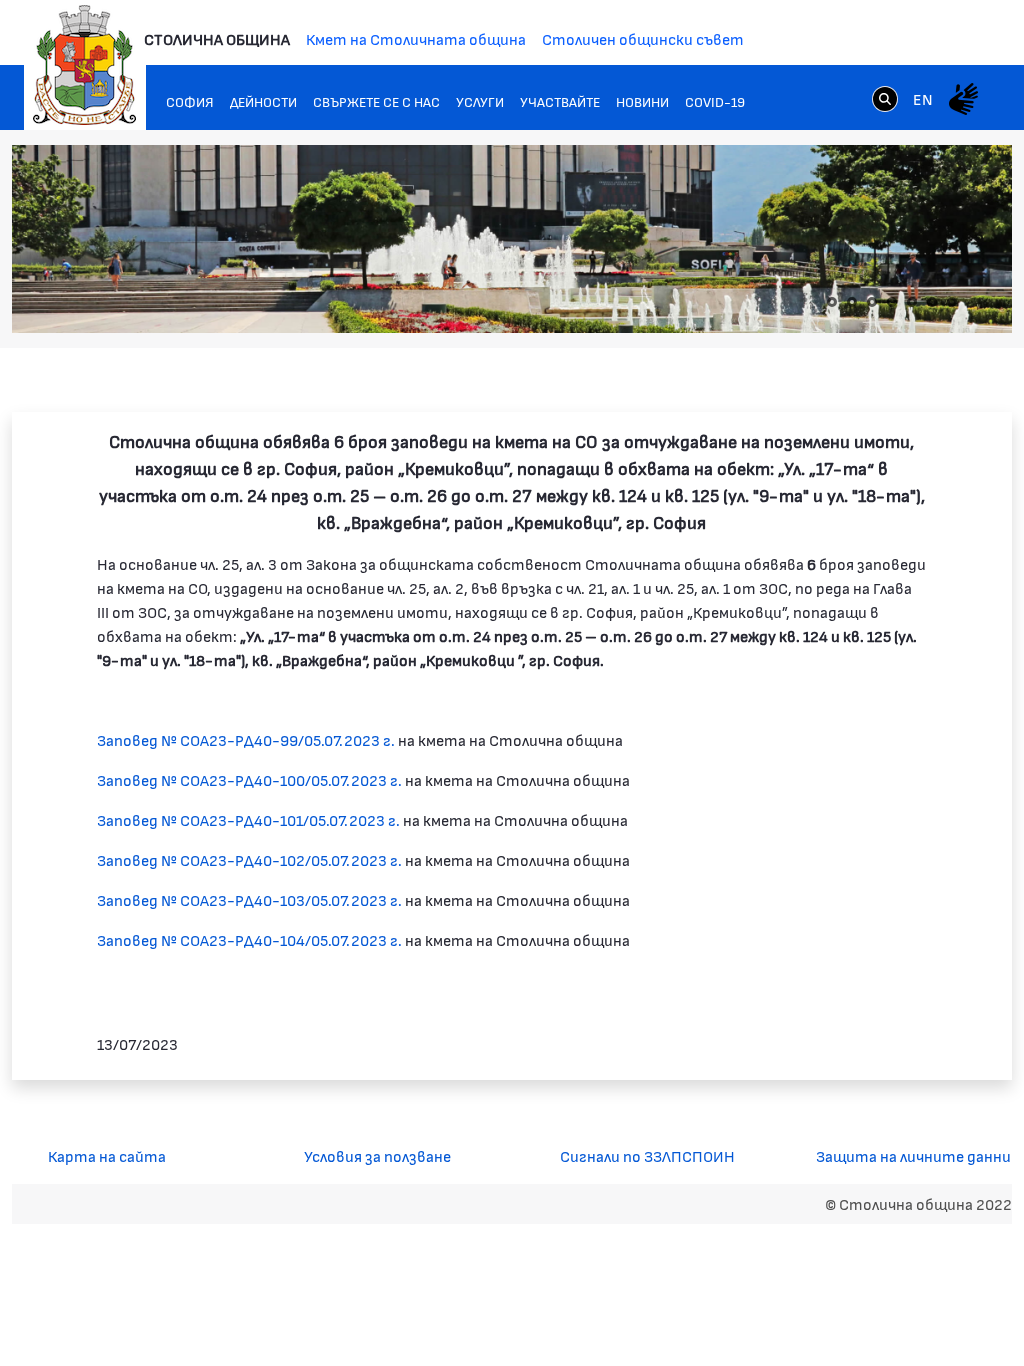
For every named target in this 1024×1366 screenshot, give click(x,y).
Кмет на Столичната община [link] (416, 38)
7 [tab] (952, 302)
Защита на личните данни (913, 1155)
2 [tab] (852, 302)
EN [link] (923, 98)
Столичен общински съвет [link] (643, 38)
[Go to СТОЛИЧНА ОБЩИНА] (85, 65)
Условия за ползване (377, 1155)
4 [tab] (892, 302)
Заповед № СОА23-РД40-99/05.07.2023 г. (246, 739)
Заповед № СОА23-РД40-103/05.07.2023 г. (249, 899)
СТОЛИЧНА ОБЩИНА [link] (217, 38)
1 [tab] (832, 302)
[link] (885, 98)
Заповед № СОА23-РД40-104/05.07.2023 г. (249, 939)
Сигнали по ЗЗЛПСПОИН (647, 1155)
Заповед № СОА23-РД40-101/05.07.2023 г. (248, 819)
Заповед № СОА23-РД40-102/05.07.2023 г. (249, 859)
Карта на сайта (107, 1155)
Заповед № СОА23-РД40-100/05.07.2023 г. (249, 779)
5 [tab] (912, 302)
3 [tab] (872, 302)
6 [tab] (932, 302)
